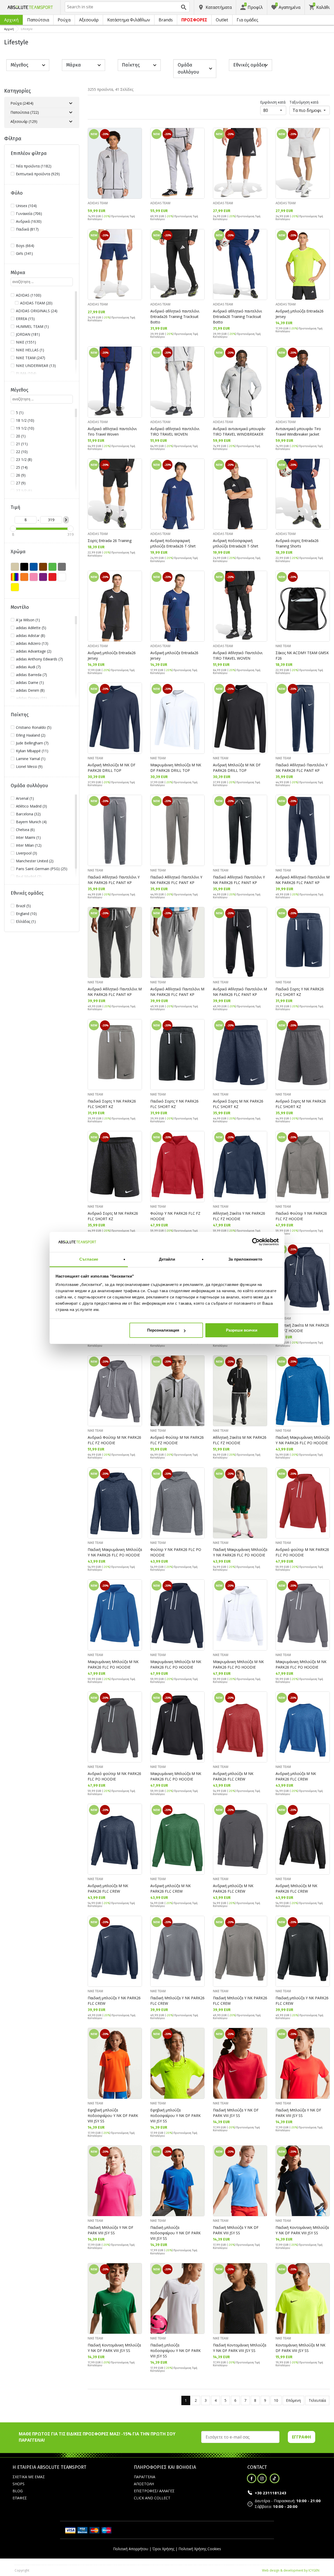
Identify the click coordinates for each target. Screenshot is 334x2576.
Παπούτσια (38, 20)
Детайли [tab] (167, 1259)
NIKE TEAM (283, 646)
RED (52, 577)
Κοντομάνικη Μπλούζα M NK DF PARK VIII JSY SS (300, 2348)
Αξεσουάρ (89, 20)
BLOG (18, 2491)
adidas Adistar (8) (31, 636)
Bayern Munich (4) (31, 822)
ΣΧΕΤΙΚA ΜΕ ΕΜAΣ (29, 2477)
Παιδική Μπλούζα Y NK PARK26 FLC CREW (177, 2001)
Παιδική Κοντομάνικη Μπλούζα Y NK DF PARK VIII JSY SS (302, 2230)
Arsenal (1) (25, 798)
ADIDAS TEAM (98, 203)
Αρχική (11, 20)
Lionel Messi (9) (29, 766)
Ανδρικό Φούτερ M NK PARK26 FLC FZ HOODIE (114, 1440)
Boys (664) (25, 246)
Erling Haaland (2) (31, 735)
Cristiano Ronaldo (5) (34, 727)
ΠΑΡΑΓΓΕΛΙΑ (145, 2477)
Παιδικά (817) (27, 229)
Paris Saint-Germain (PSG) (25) (42, 869)
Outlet (222, 20)
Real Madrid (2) (29, 877)
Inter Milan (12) (29, 845)
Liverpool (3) (26, 853)
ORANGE (24, 577)
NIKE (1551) (26, 342)
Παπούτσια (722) (25, 112)
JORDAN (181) (28, 334)
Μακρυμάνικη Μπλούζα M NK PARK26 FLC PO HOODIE (113, 1664)
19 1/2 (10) (25, 428)
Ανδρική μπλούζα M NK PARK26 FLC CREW (233, 1776)
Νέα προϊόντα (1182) (34, 166)
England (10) (26, 914)
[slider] (13, 529)
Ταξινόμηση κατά (304, 102)
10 (276, 2400)
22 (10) (22, 452)
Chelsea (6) (25, 830)
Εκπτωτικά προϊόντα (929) (38, 174)
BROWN (43, 567)
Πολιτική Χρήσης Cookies (200, 2549)
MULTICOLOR (15, 577)
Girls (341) (24, 253)
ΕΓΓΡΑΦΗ (302, 2437)
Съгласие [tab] (89, 1259)
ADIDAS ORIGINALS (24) (37, 311)
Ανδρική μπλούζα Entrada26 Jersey (300, 314)
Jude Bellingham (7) (32, 743)
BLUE (34, 567)
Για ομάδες (247, 20)
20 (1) (21, 436)
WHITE (62, 577)
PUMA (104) (26, 373)
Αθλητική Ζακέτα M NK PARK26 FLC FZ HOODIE (302, 1328)
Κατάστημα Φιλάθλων (129, 20)
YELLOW (15, 587)
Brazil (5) (23, 906)
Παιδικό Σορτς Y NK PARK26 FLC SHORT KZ (300, 992)
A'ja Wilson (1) (28, 620)
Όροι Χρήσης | (165, 2549)
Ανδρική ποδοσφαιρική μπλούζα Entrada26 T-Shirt (173, 543)
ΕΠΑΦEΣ (20, 2498)
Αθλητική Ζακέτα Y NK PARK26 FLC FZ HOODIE (239, 1216)
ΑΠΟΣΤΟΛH (144, 2484)
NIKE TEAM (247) (31, 358)
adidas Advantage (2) (34, 651)
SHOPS (19, 2484)
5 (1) (20, 413)
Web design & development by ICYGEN (291, 2570)
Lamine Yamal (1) (31, 759)
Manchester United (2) (35, 861)
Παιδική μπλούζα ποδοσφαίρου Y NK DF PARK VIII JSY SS (175, 2233)
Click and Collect (152, 2498)
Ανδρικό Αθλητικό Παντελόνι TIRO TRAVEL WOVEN (238, 655)
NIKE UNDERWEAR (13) (36, 366)
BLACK (24, 567)
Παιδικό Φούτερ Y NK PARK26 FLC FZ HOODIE (301, 1216)
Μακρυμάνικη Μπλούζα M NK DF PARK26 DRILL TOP (176, 768)
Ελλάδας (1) (26, 921)
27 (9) (21, 483)
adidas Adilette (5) (31, 628)
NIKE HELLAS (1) (30, 350)
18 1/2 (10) (25, 420)
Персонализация (163, 1330)
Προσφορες (194, 20)
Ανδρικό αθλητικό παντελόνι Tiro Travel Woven (112, 431)
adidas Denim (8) (30, 690)
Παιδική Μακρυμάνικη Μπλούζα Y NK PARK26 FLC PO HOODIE (303, 1440)
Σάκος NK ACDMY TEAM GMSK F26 (302, 655)
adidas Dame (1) (30, 682)
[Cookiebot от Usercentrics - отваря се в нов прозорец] (256, 1242)
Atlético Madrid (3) (31, 806)
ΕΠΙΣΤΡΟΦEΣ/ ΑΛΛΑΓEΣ (154, 2491)
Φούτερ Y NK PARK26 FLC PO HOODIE (176, 1552)
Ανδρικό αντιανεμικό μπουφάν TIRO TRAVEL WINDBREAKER (239, 431)
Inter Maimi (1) (28, 837)
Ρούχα (64, 20)
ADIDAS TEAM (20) (36, 303)
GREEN (52, 567)
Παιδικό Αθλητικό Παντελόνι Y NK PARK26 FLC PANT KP (302, 768)
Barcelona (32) (28, 814)
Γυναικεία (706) (29, 213)
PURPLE (43, 577)
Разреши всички (242, 1330)
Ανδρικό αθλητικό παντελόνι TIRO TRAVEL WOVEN (175, 431)
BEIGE (15, 567)
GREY (62, 567)
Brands (166, 20)
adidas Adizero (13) (32, 643)
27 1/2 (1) (24, 491)
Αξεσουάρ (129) (24, 121)
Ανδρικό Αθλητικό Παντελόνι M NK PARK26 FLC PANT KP (303, 880)
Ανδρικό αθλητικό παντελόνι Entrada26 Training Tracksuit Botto (175, 317)
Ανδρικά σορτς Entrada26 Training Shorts (297, 543)
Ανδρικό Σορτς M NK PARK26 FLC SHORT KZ (238, 1104)
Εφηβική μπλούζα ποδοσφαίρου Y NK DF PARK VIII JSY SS (113, 2115)
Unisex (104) (26, 206)
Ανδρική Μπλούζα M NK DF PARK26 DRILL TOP (112, 768)
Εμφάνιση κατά (273, 102)
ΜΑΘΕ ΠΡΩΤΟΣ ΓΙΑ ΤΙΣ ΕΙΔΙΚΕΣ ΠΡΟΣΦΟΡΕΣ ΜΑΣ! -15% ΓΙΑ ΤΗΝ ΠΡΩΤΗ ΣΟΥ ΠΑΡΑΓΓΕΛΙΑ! (97, 2437)
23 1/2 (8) (24, 459)
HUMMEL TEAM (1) (32, 326)
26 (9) (21, 475)
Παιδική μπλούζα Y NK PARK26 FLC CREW (114, 2001)
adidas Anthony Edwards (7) (39, 659)
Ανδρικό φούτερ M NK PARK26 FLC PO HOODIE (302, 1552)
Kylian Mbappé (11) (32, 751)
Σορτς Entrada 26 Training (110, 541)
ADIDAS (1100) (29, 295)
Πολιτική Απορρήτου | (132, 2549)
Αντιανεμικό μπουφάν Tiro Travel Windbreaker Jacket (298, 431)
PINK (34, 577)
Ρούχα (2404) (22, 103)
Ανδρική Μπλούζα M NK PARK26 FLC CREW (296, 1888)
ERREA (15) (25, 319)
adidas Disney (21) (31, 698)
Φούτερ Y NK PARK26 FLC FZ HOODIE (175, 1216)
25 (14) (22, 467)
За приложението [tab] (245, 1259)
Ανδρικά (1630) (29, 221)
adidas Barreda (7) (31, 675)
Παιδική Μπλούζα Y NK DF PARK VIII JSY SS (236, 2113)
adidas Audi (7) (28, 667)
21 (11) (22, 444)
